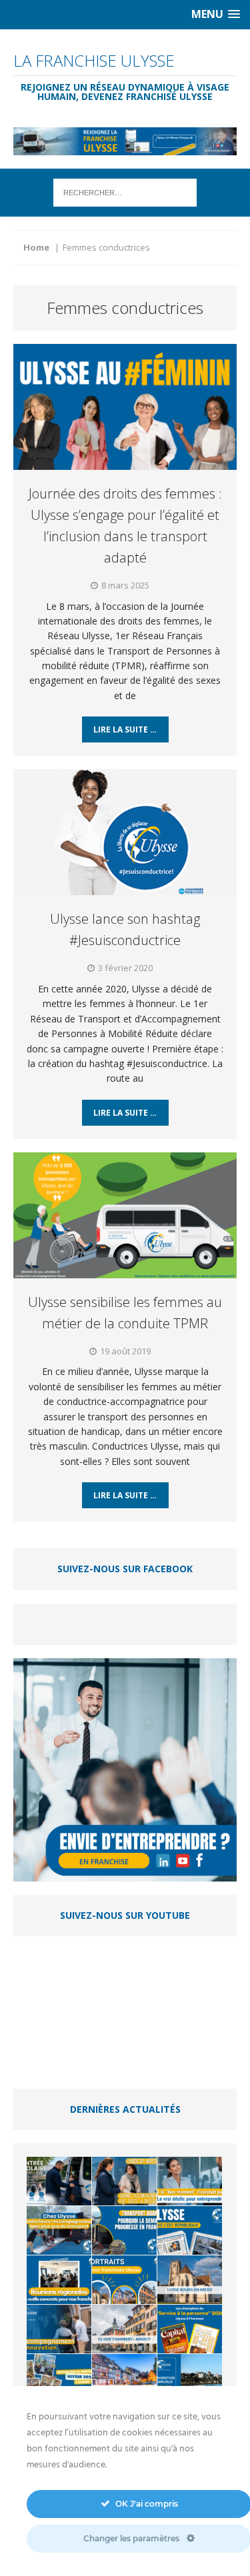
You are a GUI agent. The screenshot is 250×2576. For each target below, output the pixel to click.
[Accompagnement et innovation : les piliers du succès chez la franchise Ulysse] (59, 2329)
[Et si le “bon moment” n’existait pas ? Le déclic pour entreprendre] (190, 2181)
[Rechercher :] (125, 192)
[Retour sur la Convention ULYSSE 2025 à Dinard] (59, 2378)
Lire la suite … (125, 729)
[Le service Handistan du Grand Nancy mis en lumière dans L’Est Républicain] (190, 2230)
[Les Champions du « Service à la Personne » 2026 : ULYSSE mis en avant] (190, 2329)
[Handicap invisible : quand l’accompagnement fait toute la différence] (124, 2181)
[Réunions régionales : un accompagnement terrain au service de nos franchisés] (59, 2280)
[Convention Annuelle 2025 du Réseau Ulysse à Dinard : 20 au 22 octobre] (190, 2378)
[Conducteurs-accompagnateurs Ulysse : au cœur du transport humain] (59, 2230)
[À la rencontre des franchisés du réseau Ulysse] (124, 2280)
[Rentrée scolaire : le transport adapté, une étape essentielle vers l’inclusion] (59, 2181)
